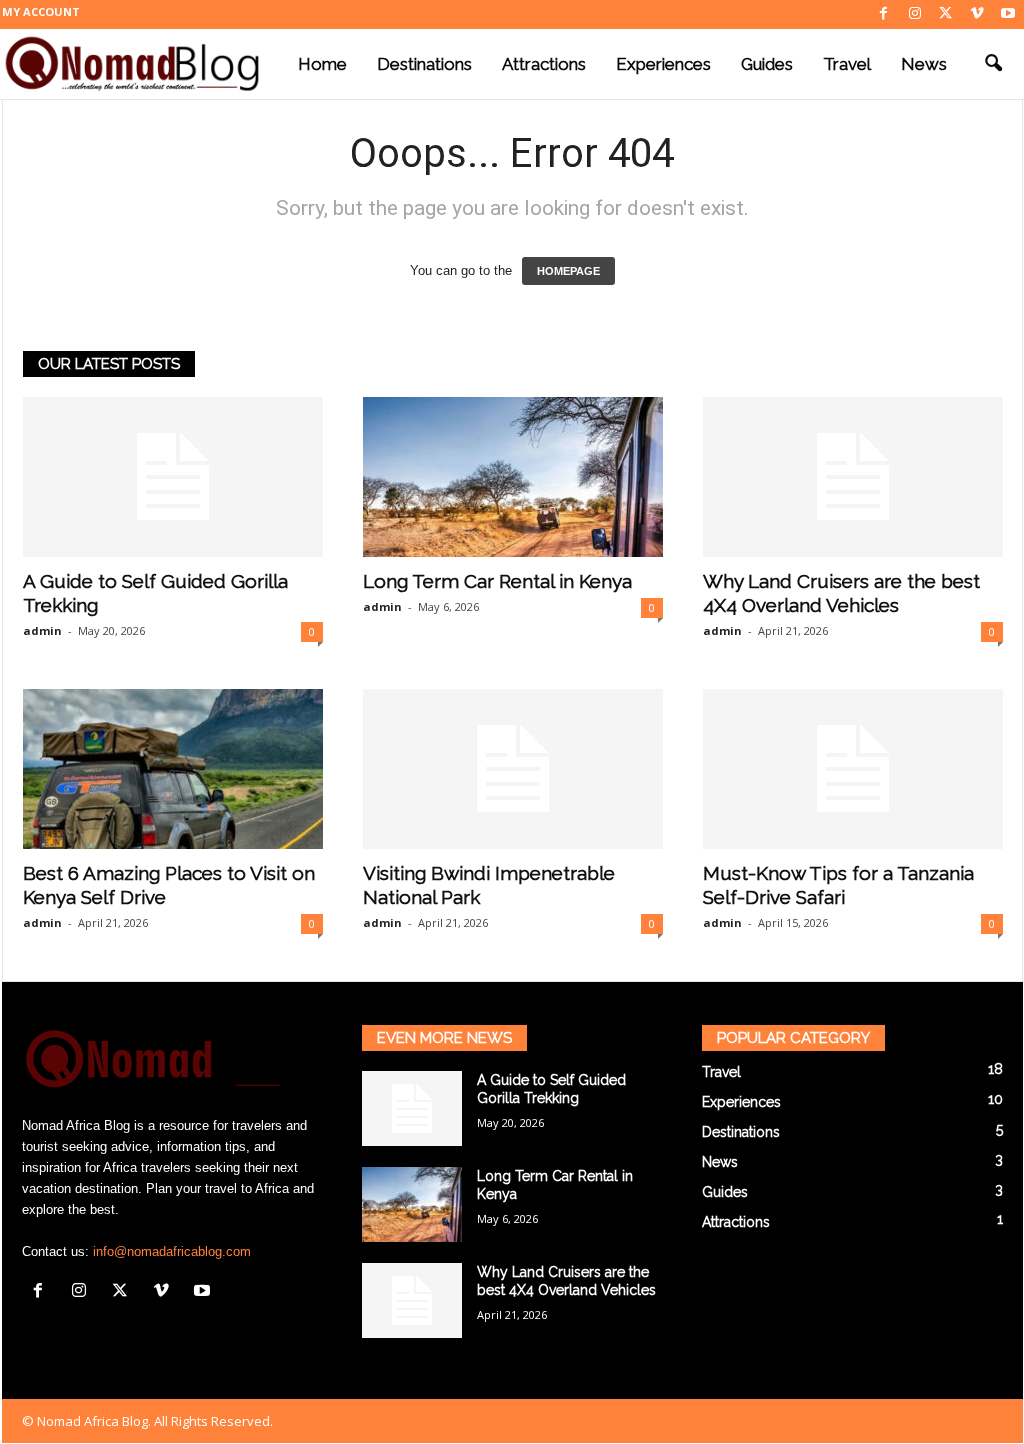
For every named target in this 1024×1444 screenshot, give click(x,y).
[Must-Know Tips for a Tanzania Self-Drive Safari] (853, 769)
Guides (767, 64)
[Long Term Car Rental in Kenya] (513, 477)
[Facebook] (884, 14)
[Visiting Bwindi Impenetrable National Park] (513, 769)
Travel (847, 64)
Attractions (544, 64)
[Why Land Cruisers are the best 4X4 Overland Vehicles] (853, 477)
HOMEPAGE (568, 271)
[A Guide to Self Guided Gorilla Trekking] (173, 477)
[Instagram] (915, 14)
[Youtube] (1008, 14)
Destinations (424, 64)
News (924, 64)
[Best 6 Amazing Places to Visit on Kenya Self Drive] (173, 769)
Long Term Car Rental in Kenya (497, 581)
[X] (946, 14)
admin (42, 630)
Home (322, 64)
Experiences (663, 64)
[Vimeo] (977, 14)
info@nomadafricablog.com (172, 1251)
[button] (993, 64)
